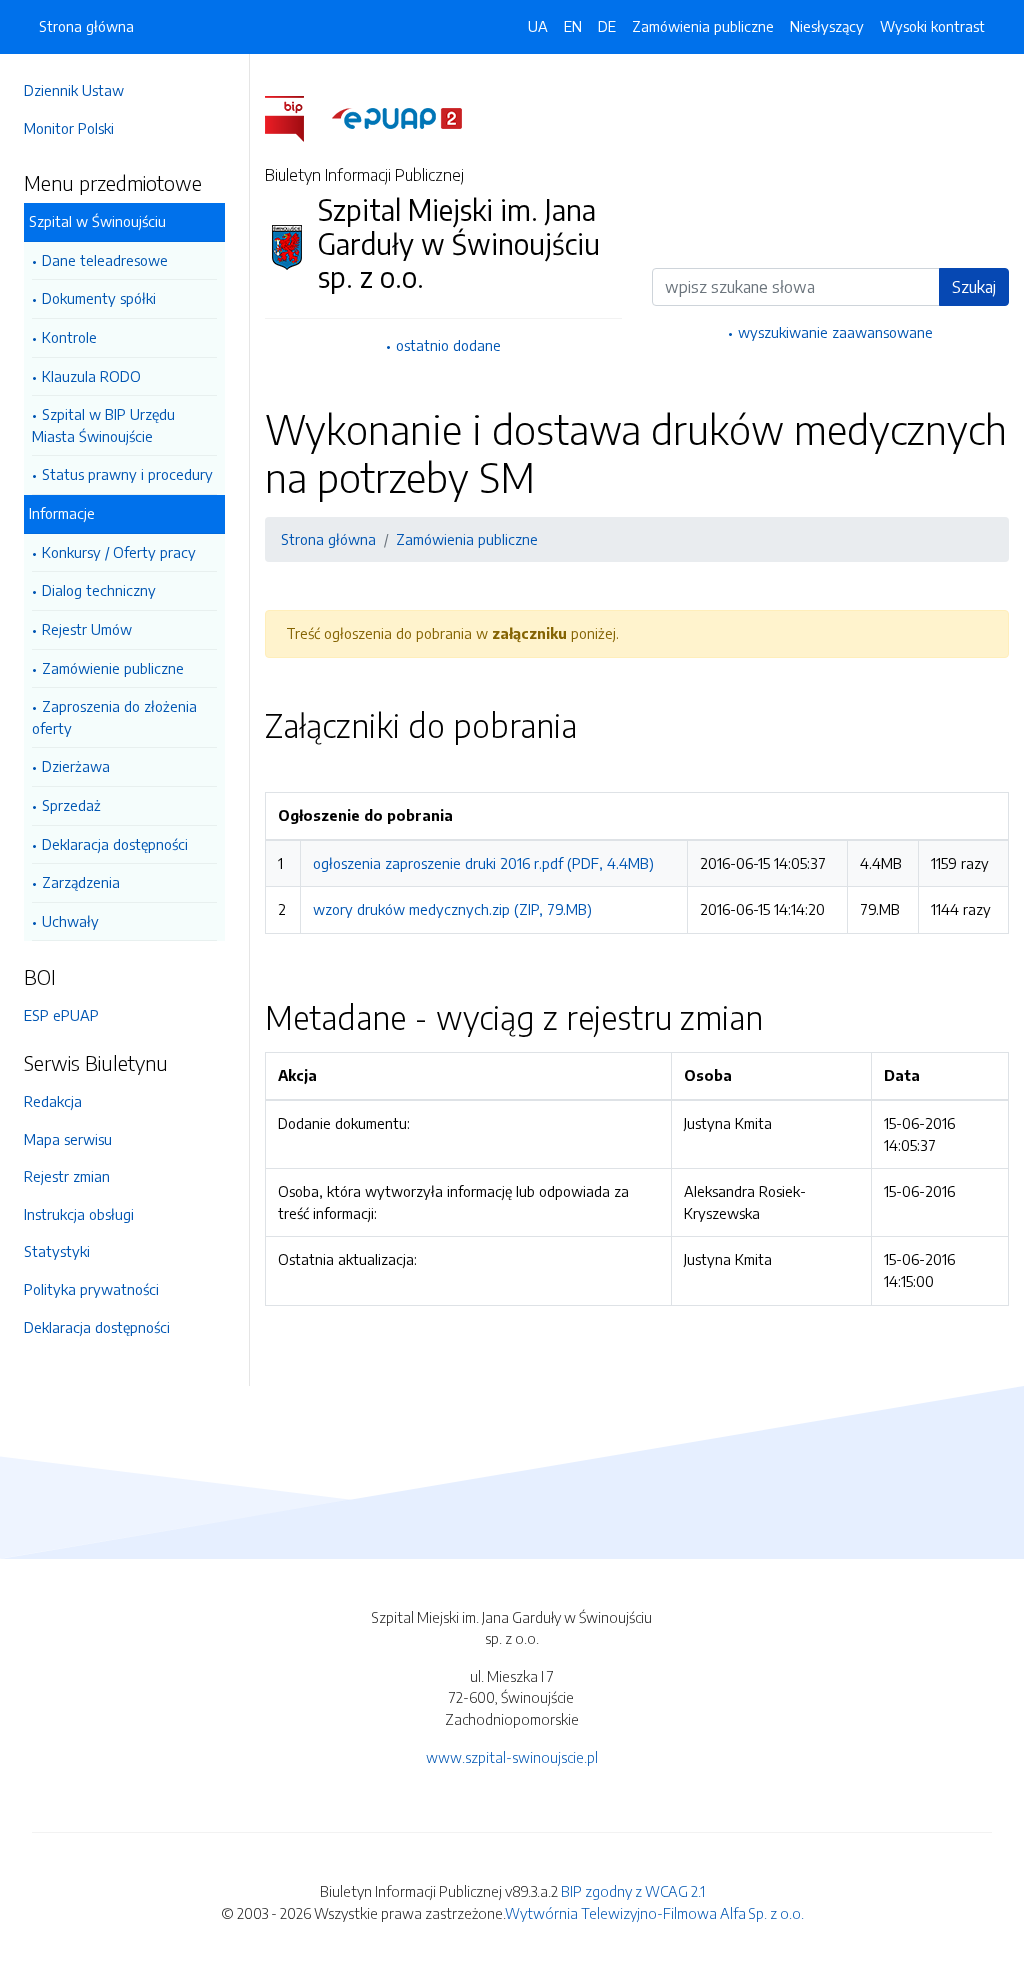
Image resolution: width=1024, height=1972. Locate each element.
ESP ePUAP (61, 1015)
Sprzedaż (71, 805)
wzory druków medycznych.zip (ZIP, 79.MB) (452, 909)
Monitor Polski (69, 128)
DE (607, 26)
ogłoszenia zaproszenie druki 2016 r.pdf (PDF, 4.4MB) (483, 863)
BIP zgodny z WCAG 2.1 (633, 1891)
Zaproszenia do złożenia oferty (114, 717)
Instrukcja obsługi (79, 1214)
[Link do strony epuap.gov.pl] (397, 117)
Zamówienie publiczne (113, 668)
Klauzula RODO (91, 376)
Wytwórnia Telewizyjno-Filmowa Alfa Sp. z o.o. (654, 1913)
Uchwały (70, 921)
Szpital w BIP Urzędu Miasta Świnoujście (103, 425)
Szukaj (974, 287)
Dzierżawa (76, 766)
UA (538, 26)
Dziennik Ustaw (74, 90)
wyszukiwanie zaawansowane (835, 332)
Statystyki (57, 1251)
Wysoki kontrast (932, 26)
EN (573, 26)
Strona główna (86, 26)
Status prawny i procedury (127, 474)
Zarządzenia (81, 882)
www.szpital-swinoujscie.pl (512, 1757)
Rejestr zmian (67, 1176)
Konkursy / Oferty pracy (119, 552)
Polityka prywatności (91, 1289)
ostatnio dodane (448, 345)
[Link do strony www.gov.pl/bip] (296, 117)
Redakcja (53, 1101)
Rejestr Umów (87, 629)
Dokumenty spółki (99, 298)
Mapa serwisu (68, 1139)
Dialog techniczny (99, 590)
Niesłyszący (827, 26)
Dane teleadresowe (105, 260)
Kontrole (69, 337)
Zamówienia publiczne (703, 26)
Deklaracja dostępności (115, 844)
